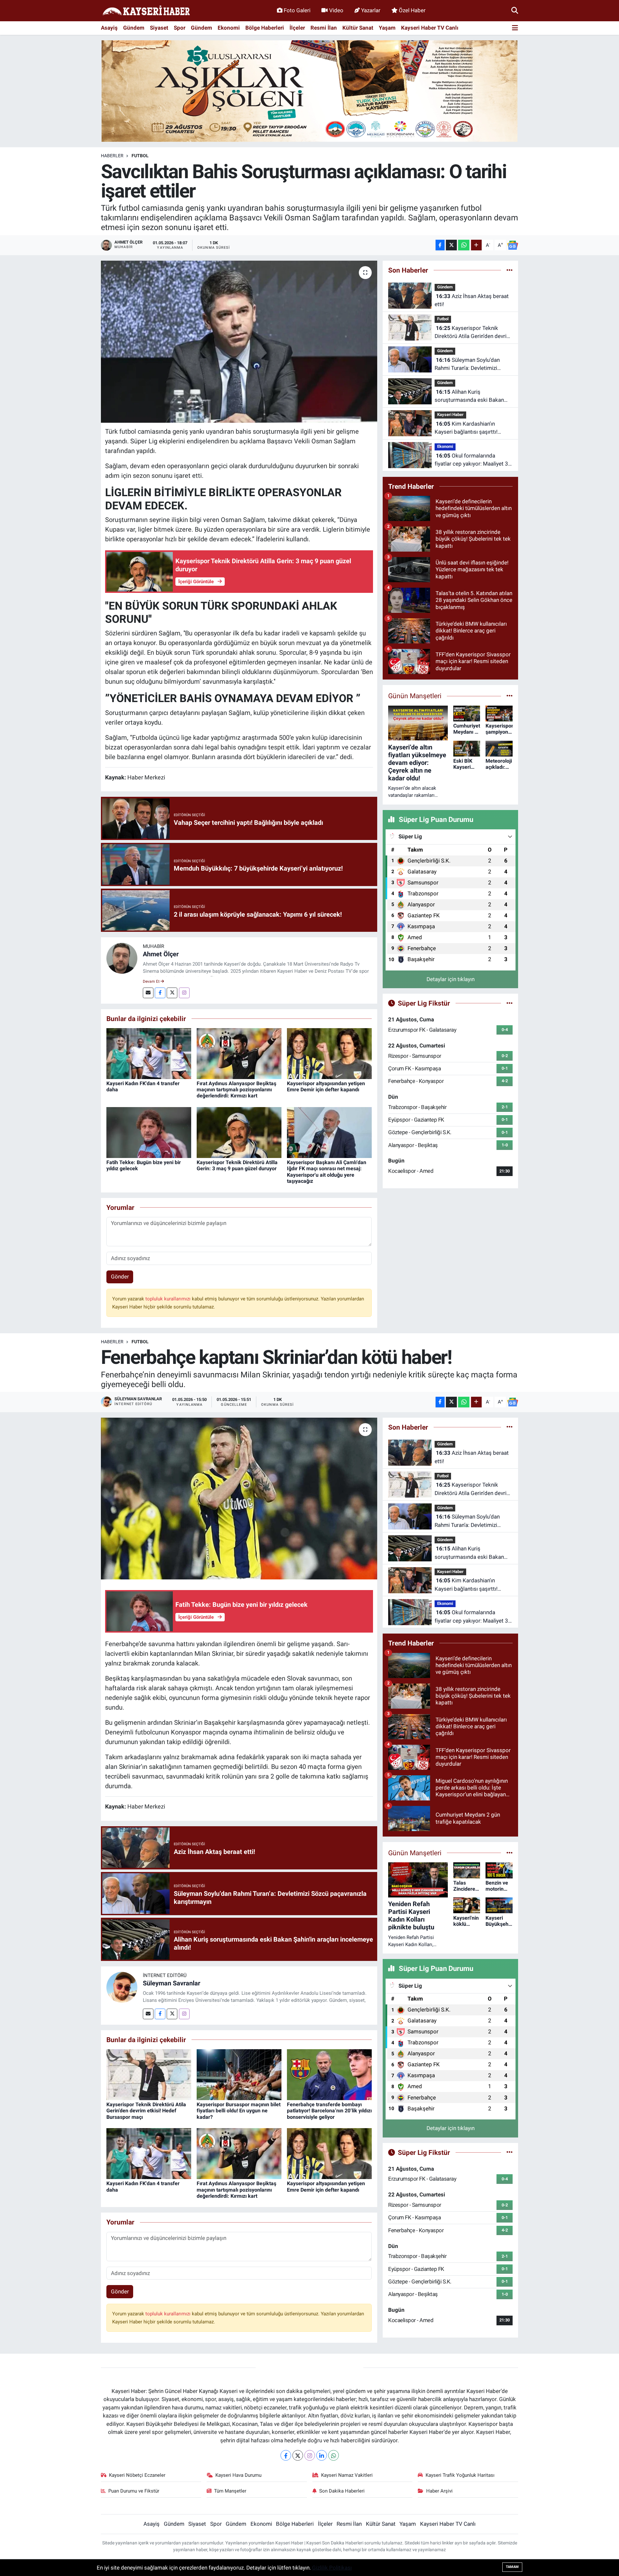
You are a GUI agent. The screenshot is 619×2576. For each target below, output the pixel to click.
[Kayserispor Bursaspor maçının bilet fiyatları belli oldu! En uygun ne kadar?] (239, 2074)
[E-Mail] (148, 993)
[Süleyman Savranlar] (122, 1987)
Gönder (120, 1277)
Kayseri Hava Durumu (238, 2475)
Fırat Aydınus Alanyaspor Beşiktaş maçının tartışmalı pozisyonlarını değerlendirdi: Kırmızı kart (236, 1090)
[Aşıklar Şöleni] (309, 91)
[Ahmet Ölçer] (122, 958)
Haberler (112, 156)
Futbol (140, 156)
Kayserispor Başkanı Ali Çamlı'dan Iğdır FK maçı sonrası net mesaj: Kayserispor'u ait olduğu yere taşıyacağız (327, 1172)
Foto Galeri (297, 10)
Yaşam (387, 28)
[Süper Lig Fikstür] (510, 1003)
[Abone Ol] (513, 245)
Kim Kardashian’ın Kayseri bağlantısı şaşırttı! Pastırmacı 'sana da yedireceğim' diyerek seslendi (470, 428)
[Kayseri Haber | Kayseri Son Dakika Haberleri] (146, 11)
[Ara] (515, 10)
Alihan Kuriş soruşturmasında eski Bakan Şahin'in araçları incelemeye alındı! (469, 396)
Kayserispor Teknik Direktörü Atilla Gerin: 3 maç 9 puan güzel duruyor (237, 1165)
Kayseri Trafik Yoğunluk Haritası (460, 2475)
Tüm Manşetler (230, 2491)
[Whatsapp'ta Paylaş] (464, 245)
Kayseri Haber (450, 415)
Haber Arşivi (439, 2491)
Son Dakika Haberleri (342, 2491)
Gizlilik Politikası (332, 2568)
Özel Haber (412, 10)
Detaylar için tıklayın (451, 979)
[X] (298, 2455)
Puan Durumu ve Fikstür (134, 2491)
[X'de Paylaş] (451, 245)
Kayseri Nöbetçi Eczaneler (137, 2475)
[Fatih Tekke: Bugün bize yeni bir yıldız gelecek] (149, 1132)
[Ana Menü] (515, 28)
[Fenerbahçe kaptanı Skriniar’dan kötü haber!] (239, 1499)
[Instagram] (184, 993)
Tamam (512, 2567)
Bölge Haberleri (265, 28)
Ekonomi (229, 28)
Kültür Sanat (358, 28)
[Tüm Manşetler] (510, 696)
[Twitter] (172, 993)
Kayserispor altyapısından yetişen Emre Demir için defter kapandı (326, 1086)
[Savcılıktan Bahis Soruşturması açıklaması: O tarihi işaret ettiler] (239, 342)
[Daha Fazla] (476, 245)
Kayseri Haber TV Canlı (430, 28)
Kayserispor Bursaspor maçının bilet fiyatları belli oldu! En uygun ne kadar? (239, 2111)
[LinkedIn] (322, 2455)
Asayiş (109, 28)
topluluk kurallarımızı (169, 1299)
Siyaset (159, 28)
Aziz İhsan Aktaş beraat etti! (472, 300)
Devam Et (152, 981)
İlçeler (297, 28)
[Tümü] (510, 270)
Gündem (134, 28)
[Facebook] (160, 993)
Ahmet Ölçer (161, 954)
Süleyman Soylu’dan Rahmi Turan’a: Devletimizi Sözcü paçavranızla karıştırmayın (467, 365)
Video (336, 10)
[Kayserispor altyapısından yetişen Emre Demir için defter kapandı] (329, 1053)
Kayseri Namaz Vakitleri (347, 2475)
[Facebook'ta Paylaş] (440, 245)
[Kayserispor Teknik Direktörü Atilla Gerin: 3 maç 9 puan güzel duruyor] (239, 1132)
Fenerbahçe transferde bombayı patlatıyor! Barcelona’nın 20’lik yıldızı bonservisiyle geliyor (329, 2111)
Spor (180, 28)
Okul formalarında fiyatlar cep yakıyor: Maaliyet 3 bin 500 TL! (471, 460)
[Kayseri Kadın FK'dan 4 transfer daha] (149, 1053)
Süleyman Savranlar (172, 1983)
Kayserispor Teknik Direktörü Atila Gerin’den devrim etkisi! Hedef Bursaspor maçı (473, 333)
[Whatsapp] (334, 2455)
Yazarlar (371, 10)
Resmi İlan (324, 28)
